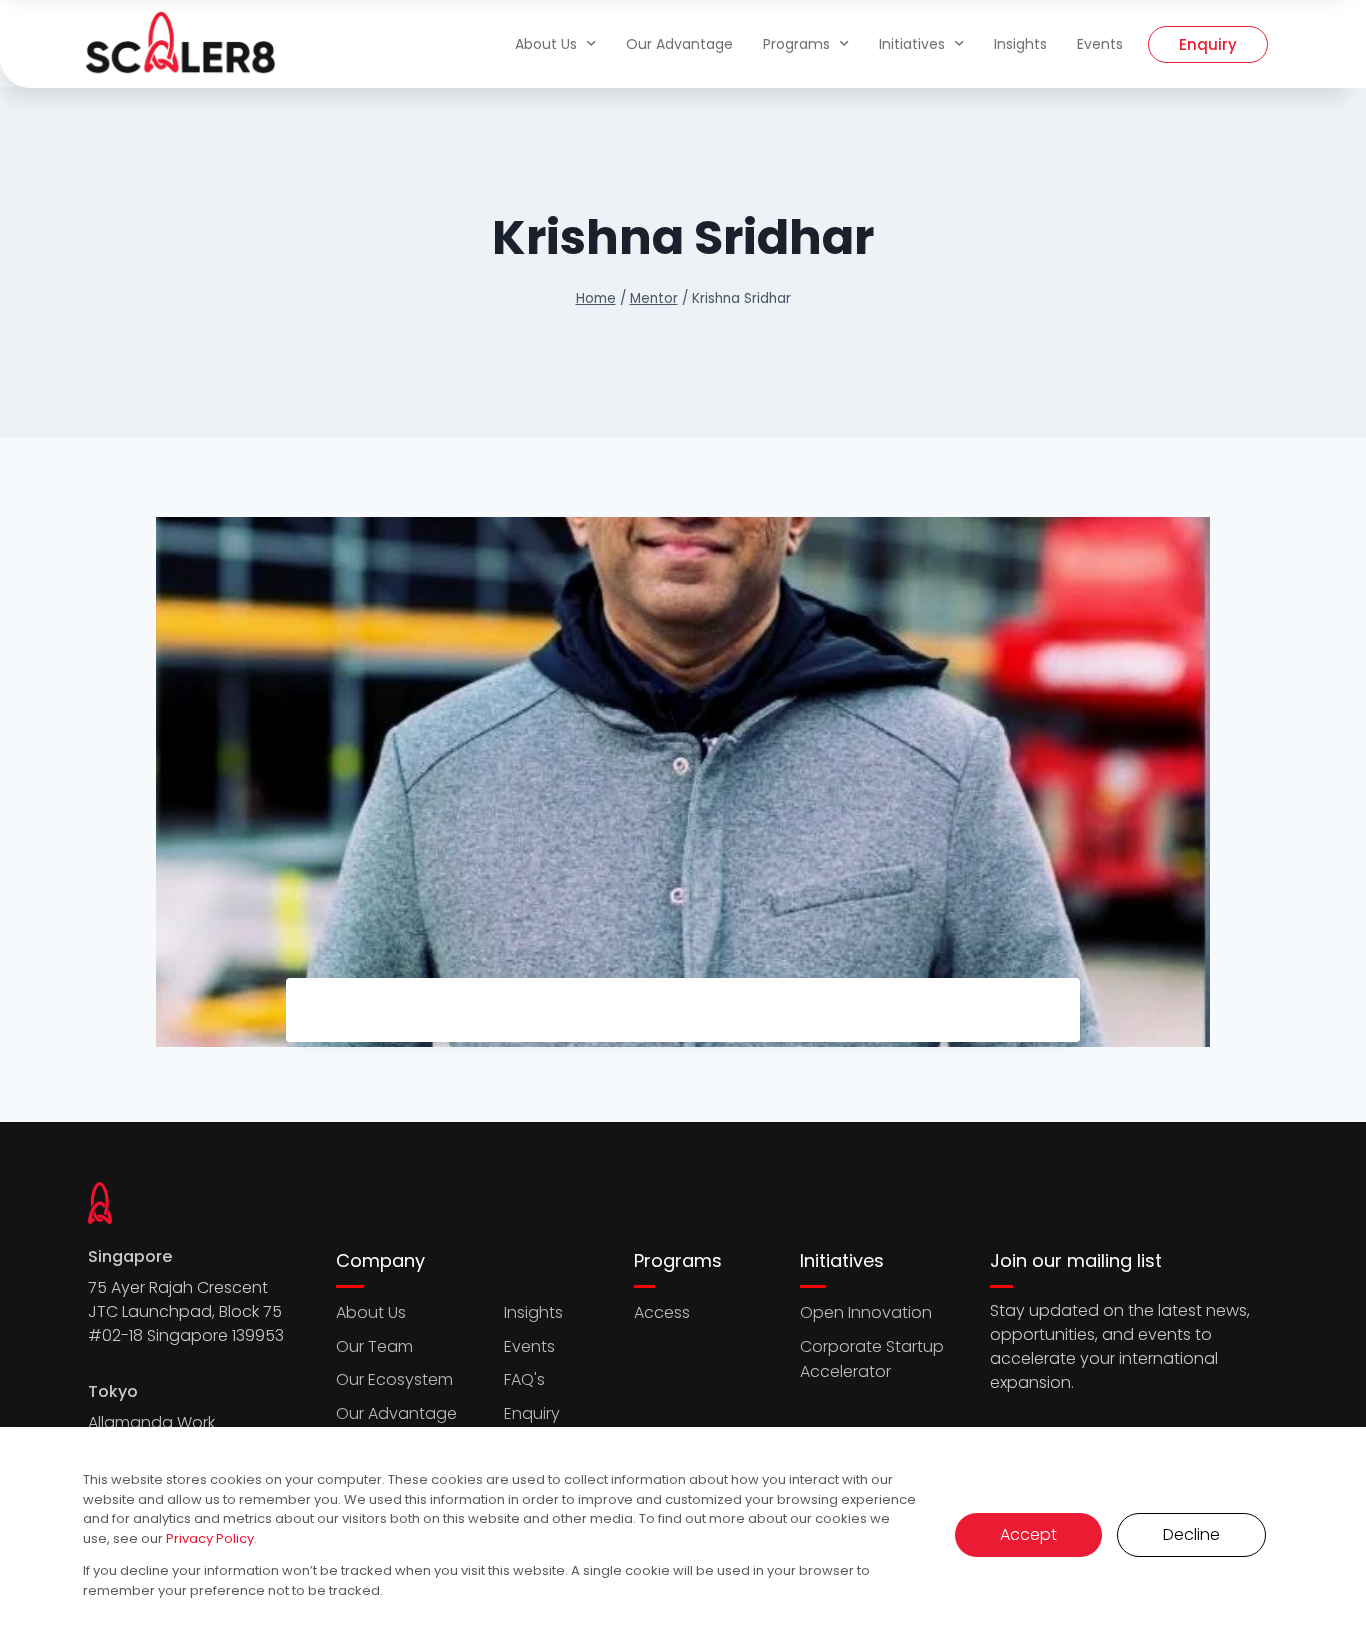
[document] (683, 821)
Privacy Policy (210, 1538)
